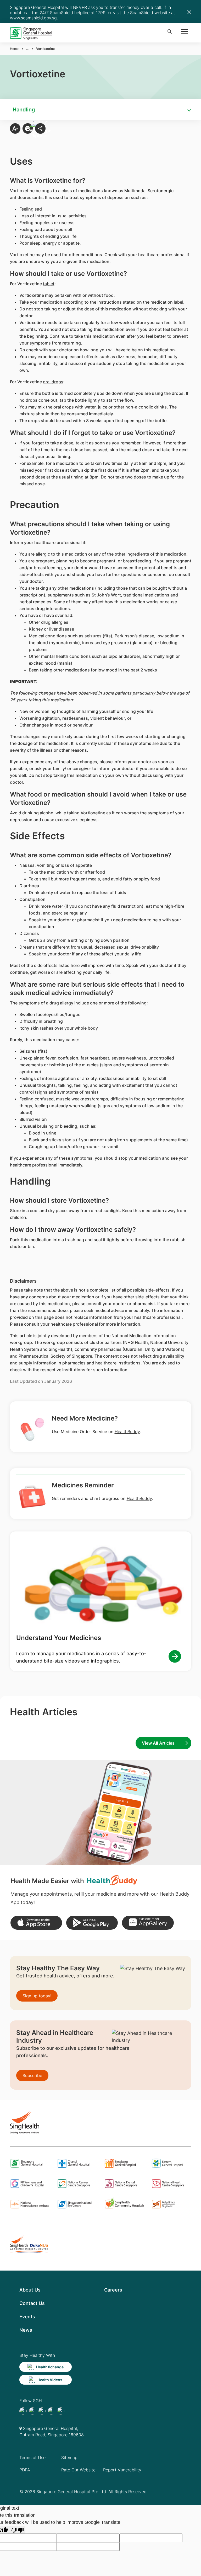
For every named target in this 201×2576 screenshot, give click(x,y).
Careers (113, 2290)
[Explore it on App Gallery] (148, 1923)
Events (27, 2317)
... (27, 49)
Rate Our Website (78, 2470)
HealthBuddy (127, 1432)
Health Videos (50, 2380)
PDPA (25, 2470)
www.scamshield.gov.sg (33, 18)
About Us (30, 2290)
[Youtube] (32, 2411)
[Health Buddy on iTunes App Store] (36, 1923)
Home (14, 49)
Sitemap (69, 2457)
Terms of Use (32, 2457)
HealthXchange (50, 2367)
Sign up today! (37, 1996)
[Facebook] (23, 2411)
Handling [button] (24, 110)
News (26, 2330)
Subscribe (32, 2075)
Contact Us (32, 2303)
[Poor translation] (18, 2530)
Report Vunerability (122, 2470)
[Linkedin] (61, 2411)
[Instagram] (42, 2411)
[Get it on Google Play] (92, 1923)
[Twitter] (51, 2411)
